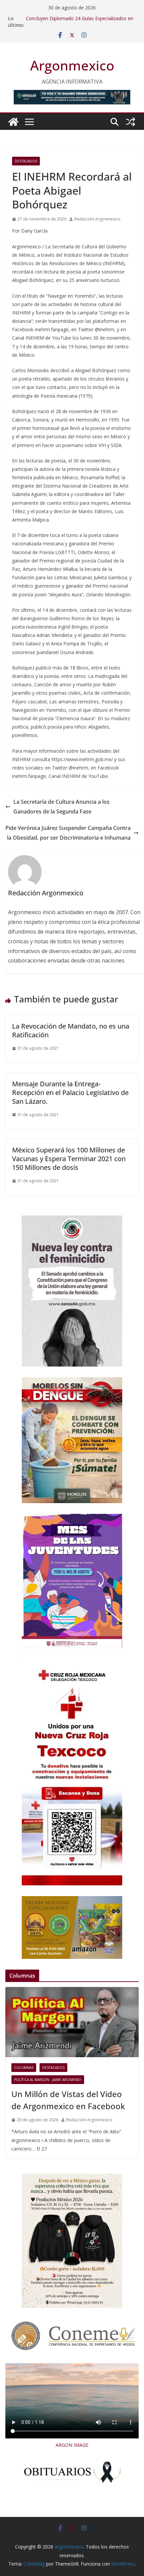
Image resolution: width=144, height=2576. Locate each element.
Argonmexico (72, 65)
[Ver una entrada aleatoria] (131, 122)
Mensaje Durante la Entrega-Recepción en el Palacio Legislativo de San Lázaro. (70, 1093)
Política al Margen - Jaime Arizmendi (48, 2080)
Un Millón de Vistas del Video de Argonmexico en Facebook (68, 2100)
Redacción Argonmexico (97, 219)
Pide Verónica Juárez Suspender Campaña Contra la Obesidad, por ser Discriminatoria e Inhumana (68, 833)
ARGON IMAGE (72, 2445)
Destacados (26, 161)
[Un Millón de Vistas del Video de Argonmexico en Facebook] (72, 2022)
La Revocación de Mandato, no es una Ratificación (71, 1030)
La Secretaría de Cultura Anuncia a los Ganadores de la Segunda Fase (61, 807)
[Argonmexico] (13, 122)
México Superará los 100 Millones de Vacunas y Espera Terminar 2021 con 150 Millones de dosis (69, 1159)
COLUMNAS (24, 2068)
